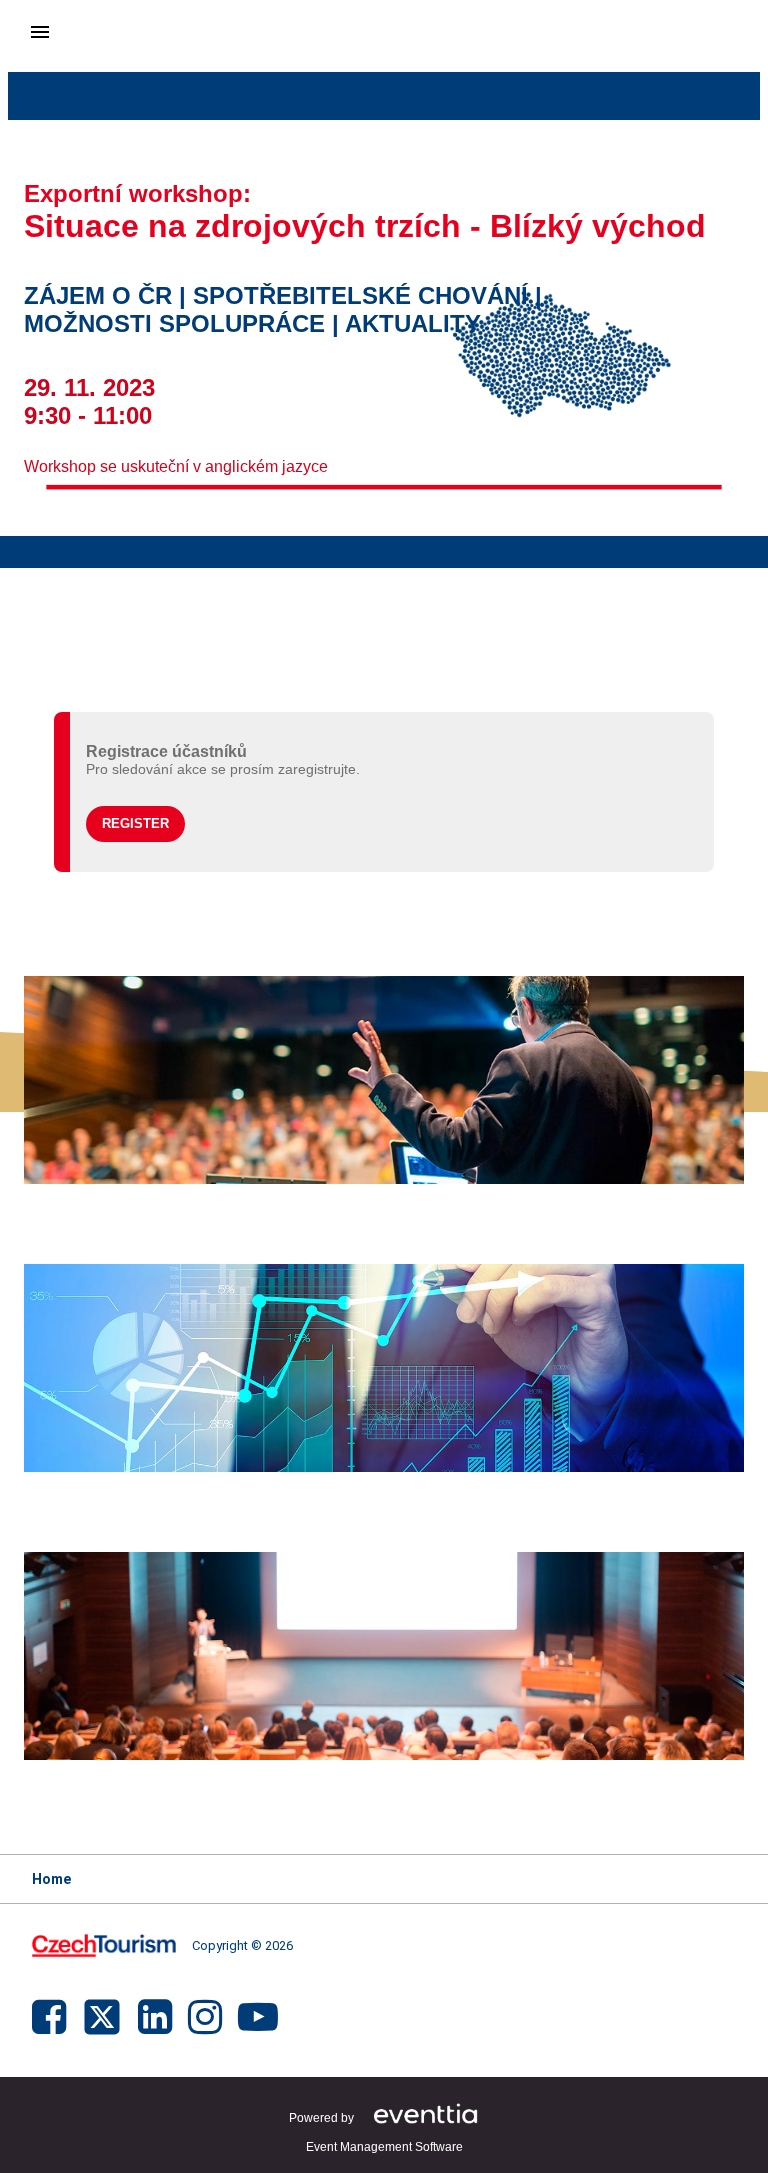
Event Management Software (384, 2147)
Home (51, 1879)
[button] (135, 824)
